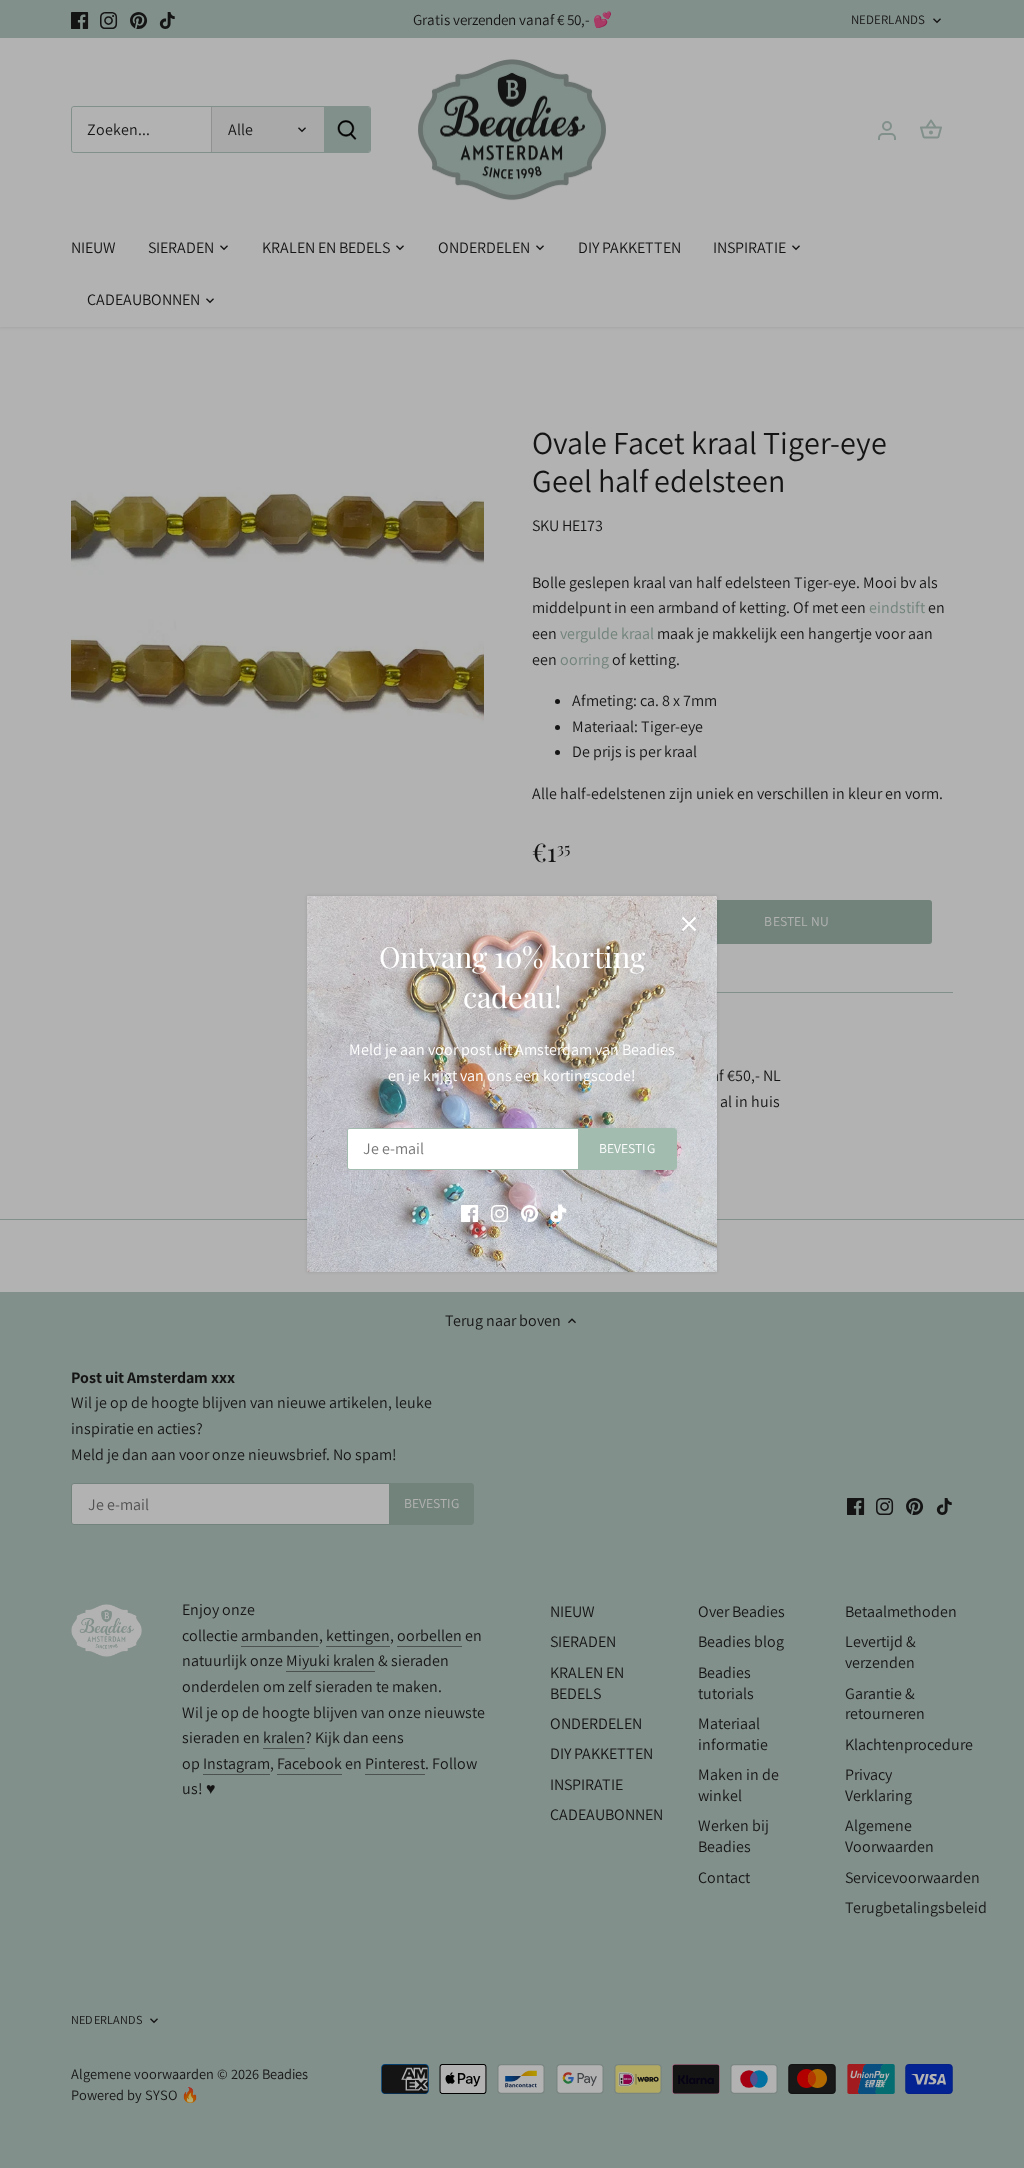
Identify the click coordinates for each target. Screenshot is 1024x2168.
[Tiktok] (558, 1213)
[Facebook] (469, 1213)
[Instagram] (499, 1213)
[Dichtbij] (689, 924)
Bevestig (627, 1148)
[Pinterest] (529, 1213)
